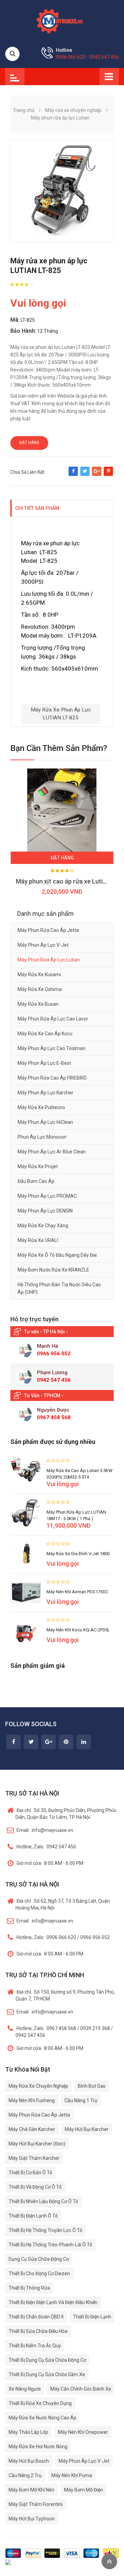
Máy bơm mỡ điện (84, 2490)
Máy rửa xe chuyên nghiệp (38, 2086)
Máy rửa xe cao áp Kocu (45, 1034)
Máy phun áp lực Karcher (45, 1093)
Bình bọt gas (92, 2086)
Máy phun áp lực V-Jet (43, 945)
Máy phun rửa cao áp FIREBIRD (52, 1078)
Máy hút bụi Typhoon (32, 2519)
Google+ (97, 475)
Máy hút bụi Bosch (29, 2461)
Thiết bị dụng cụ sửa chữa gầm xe (47, 2374)
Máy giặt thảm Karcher (34, 2158)
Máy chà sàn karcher (32, 2129)
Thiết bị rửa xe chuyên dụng (40, 2403)
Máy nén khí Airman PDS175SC (77, 1592)
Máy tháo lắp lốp (28, 2432)
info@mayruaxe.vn (45, 1830)
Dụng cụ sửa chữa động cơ (39, 2259)
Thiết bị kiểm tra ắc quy (35, 2346)
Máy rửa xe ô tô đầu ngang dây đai (57, 1255)
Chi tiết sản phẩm (37, 508)
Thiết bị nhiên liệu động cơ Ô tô (43, 2201)
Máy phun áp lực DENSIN (45, 1211)
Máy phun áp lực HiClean (45, 1122)
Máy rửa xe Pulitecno (41, 1107)
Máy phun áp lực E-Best (44, 1063)
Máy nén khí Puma (72, 2475)
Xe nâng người (25, 2389)
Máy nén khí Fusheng (32, 2100)
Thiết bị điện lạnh (92, 2317)
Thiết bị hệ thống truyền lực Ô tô (45, 2230)
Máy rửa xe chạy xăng (43, 1226)
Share (73, 475)
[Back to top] (109, 2561)
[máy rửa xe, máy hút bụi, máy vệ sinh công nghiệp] (62, 20)
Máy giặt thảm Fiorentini (36, 2504)
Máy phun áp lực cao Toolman (51, 1048)
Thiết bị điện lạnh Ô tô (33, 2216)
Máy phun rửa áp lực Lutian (49, 960)
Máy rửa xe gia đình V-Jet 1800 (78, 1554)
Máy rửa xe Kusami (39, 974)
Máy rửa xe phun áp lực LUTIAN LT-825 (61, 714)
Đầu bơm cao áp (36, 1181)
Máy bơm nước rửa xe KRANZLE (53, 1270)
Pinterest (108, 475)
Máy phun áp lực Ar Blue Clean (52, 1152)
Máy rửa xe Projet (38, 1166)
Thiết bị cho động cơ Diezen (39, 2273)
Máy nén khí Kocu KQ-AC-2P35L (78, 1630)
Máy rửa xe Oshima (40, 989)
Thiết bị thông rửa (29, 2288)
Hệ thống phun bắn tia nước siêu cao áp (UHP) (59, 1288)
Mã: (15, 320)
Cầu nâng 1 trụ (81, 2100)
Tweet (85, 475)
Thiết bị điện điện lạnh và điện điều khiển (53, 2302)
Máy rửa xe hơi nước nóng (38, 2447)
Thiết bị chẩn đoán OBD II (36, 2317)
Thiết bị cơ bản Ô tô (30, 2173)
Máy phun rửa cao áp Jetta (48, 930)
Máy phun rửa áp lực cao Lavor (53, 1019)
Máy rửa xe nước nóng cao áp (43, 2418)
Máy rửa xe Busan (38, 1004)
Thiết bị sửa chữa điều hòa (38, 2331)
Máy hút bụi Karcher (87, 2129)
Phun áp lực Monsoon (42, 1137)
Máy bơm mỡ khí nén (32, 2490)
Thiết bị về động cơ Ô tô (35, 2187)
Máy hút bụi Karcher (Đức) (37, 2144)
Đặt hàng (29, 443)
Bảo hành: (23, 331)
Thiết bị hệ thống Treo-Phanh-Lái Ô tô (50, 2245)
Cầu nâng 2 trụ (25, 2475)
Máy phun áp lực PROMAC (47, 1196)
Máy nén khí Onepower (83, 2432)
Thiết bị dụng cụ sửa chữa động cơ (47, 2360)
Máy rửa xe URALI (38, 1240)
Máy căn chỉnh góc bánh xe (81, 2389)
